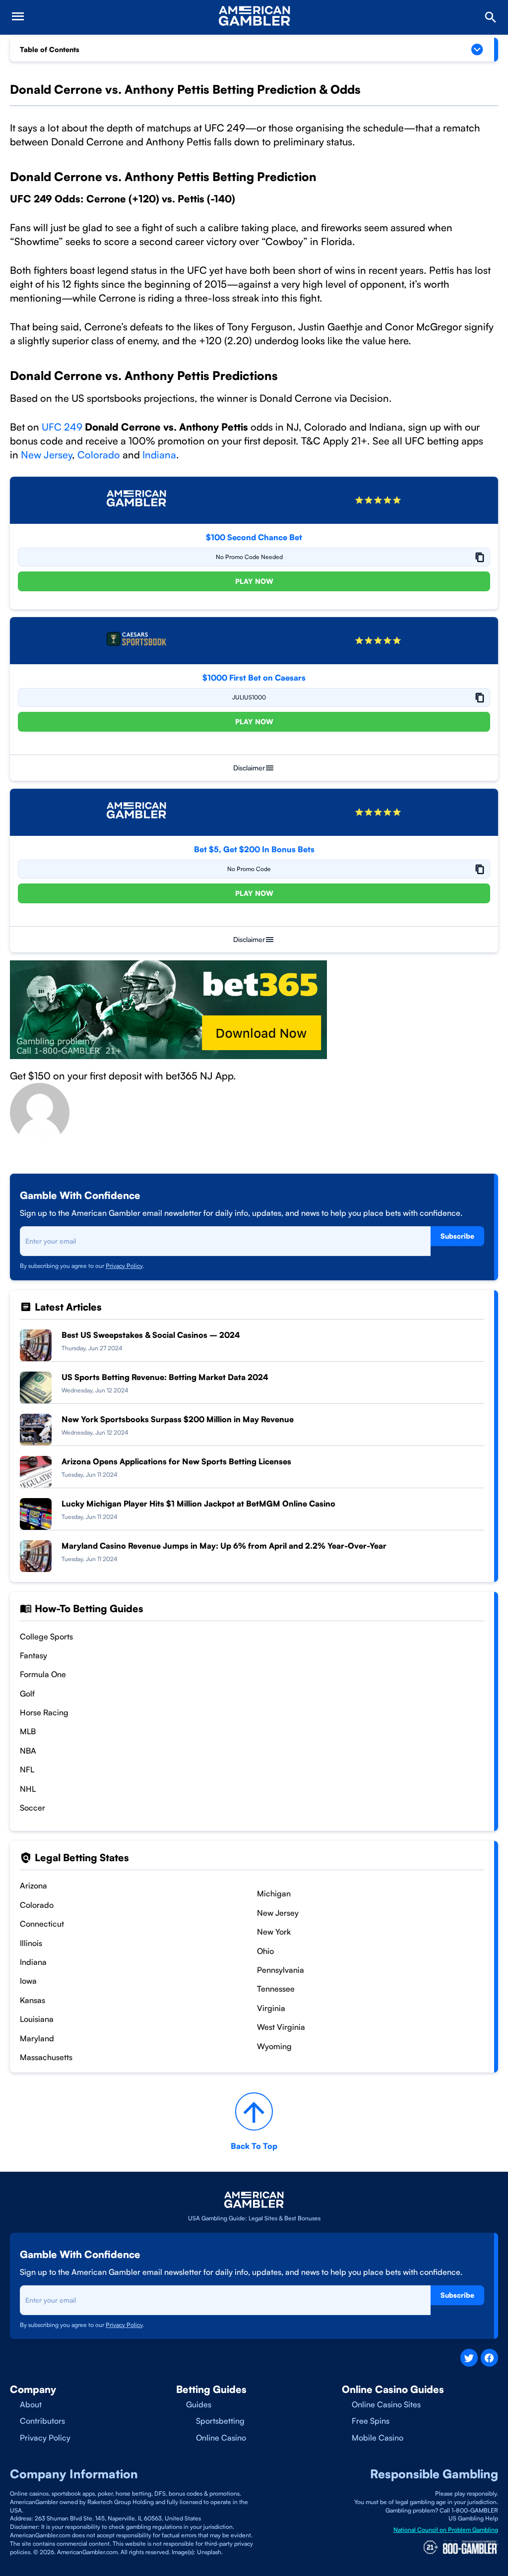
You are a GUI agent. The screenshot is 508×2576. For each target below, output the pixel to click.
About (31, 2404)
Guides (199, 2404)
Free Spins (371, 2421)
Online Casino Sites (386, 2404)
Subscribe (457, 1236)
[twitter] (469, 2357)
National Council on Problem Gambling (446, 2530)
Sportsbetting (220, 2421)
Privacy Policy (124, 1266)
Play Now (254, 581)
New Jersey (46, 455)
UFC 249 (62, 427)
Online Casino (221, 2438)
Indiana (159, 455)
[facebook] (489, 2357)
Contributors (42, 2421)
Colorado (99, 455)
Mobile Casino (378, 2438)
